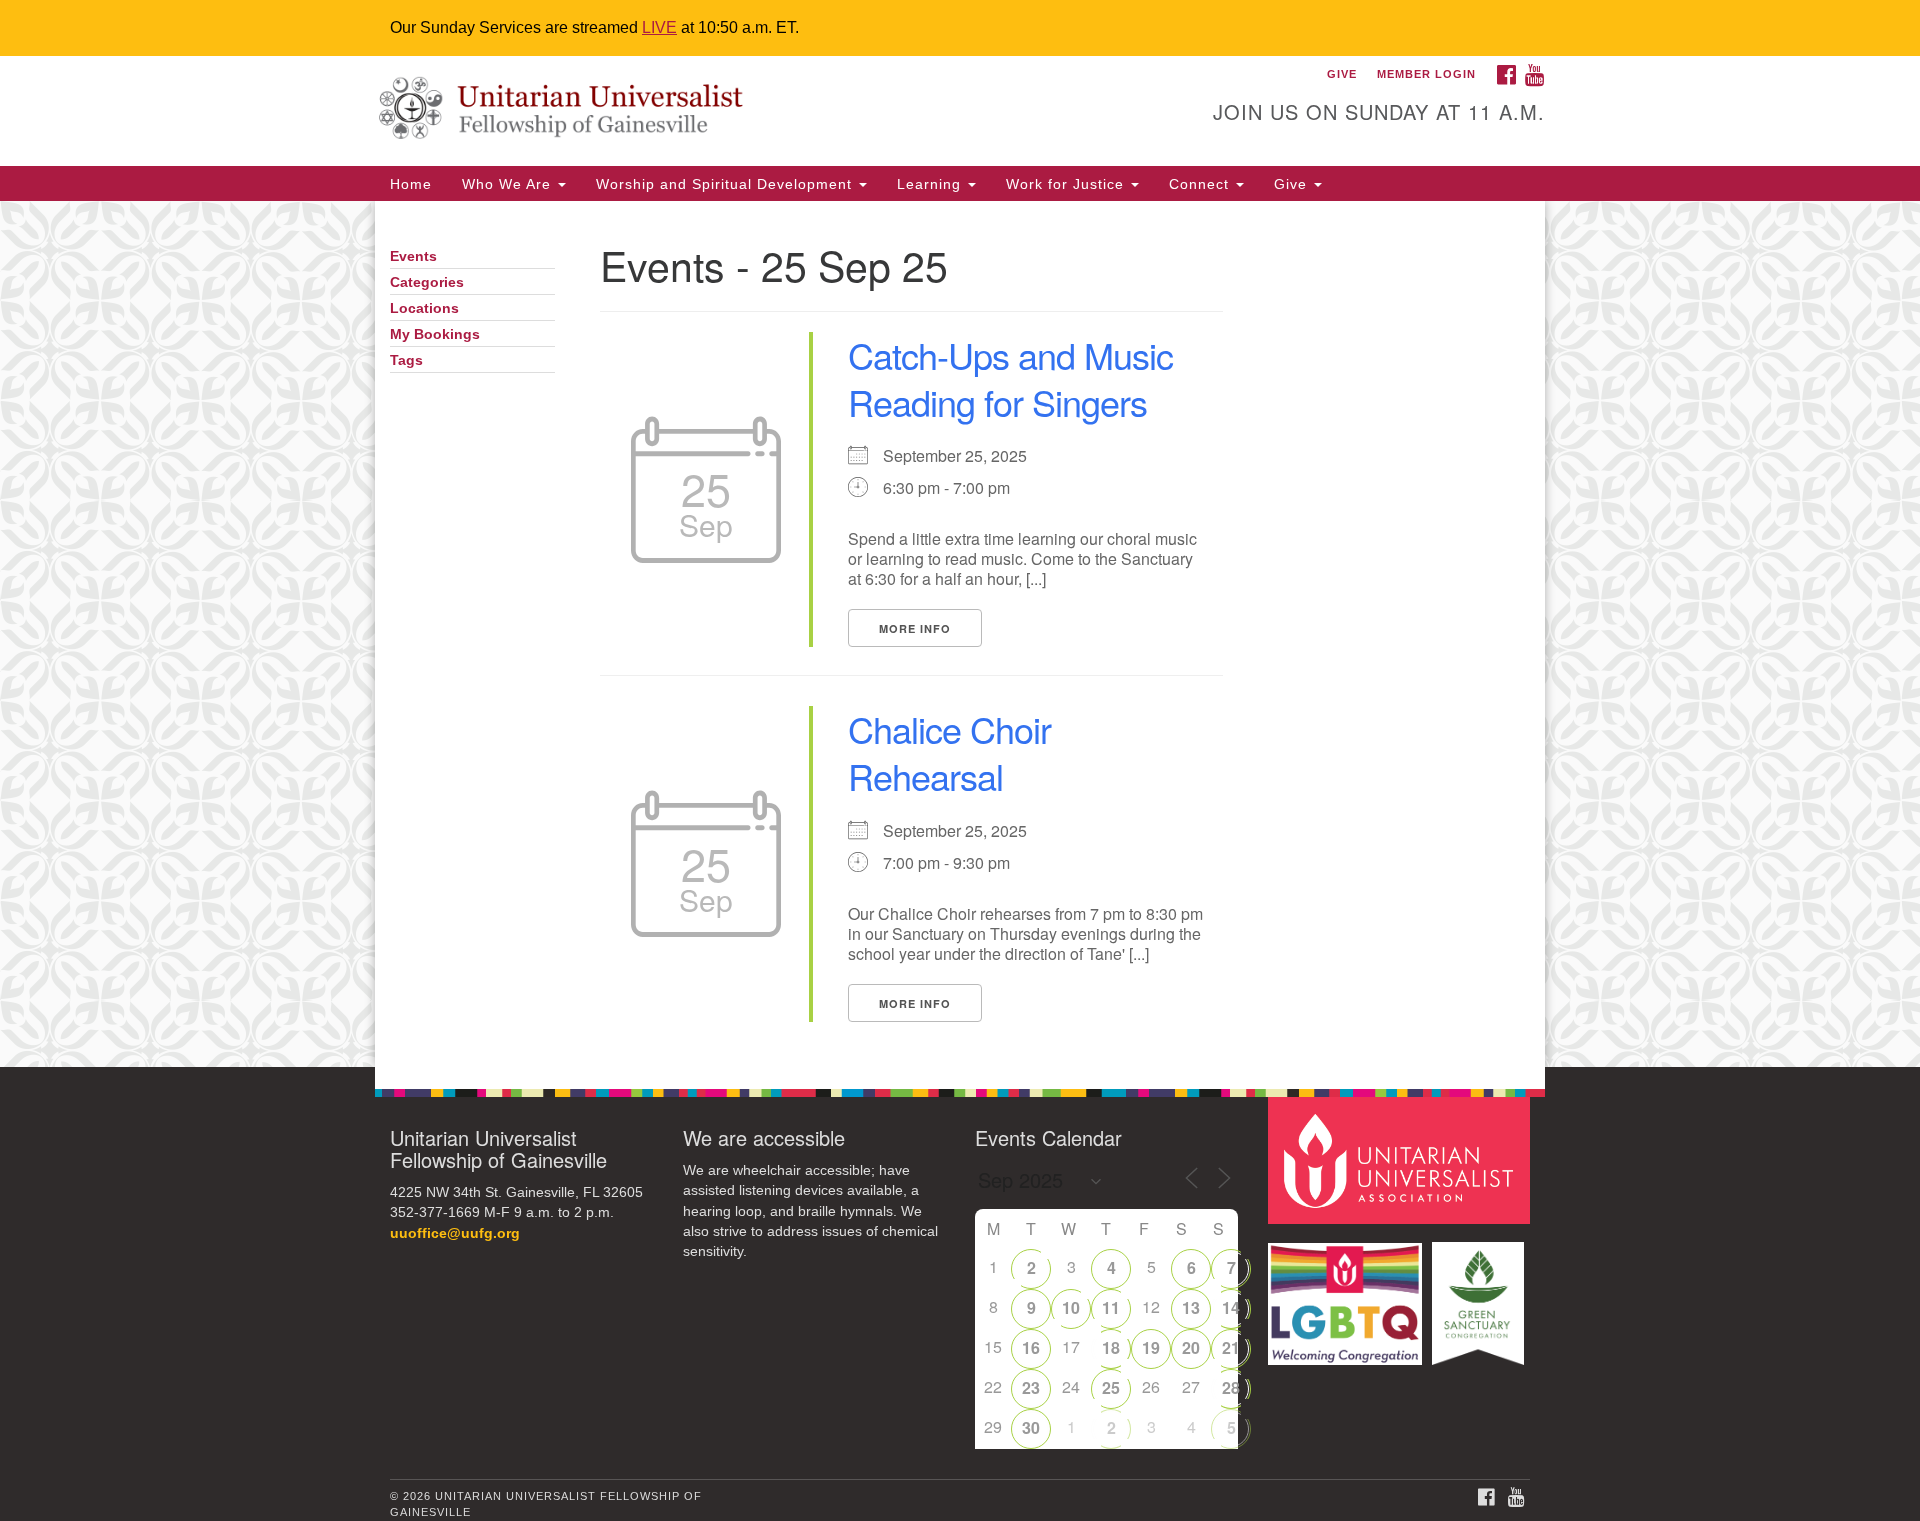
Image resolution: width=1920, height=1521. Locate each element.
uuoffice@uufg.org (455, 1233)
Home (411, 184)
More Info (915, 628)
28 (1231, 1387)
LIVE (659, 27)
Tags (406, 360)
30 (1031, 1427)
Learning (931, 184)
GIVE (1342, 74)
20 (1191, 1347)
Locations (424, 308)
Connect (1201, 184)
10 (1071, 1307)
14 (1231, 1307)
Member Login (1426, 74)
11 (1111, 1307)
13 (1191, 1307)
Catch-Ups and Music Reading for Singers (1010, 378)
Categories (427, 282)
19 (1151, 1347)
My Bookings (435, 334)
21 (1231, 1347)
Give (1293, 184)
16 (1031, 1347)
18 (1111, 1347)
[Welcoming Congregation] (1348, 1293)
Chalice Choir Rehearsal (949, 752)
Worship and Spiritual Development (726, 184)
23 (1031, 1387)
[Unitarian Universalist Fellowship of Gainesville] (716, 111)
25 (1111, 1387)
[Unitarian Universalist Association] (1402, 1159)
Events (413, 256)
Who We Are (509, 184)
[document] (960, 634)
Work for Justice (1067, 184)
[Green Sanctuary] (1480, 1293)
